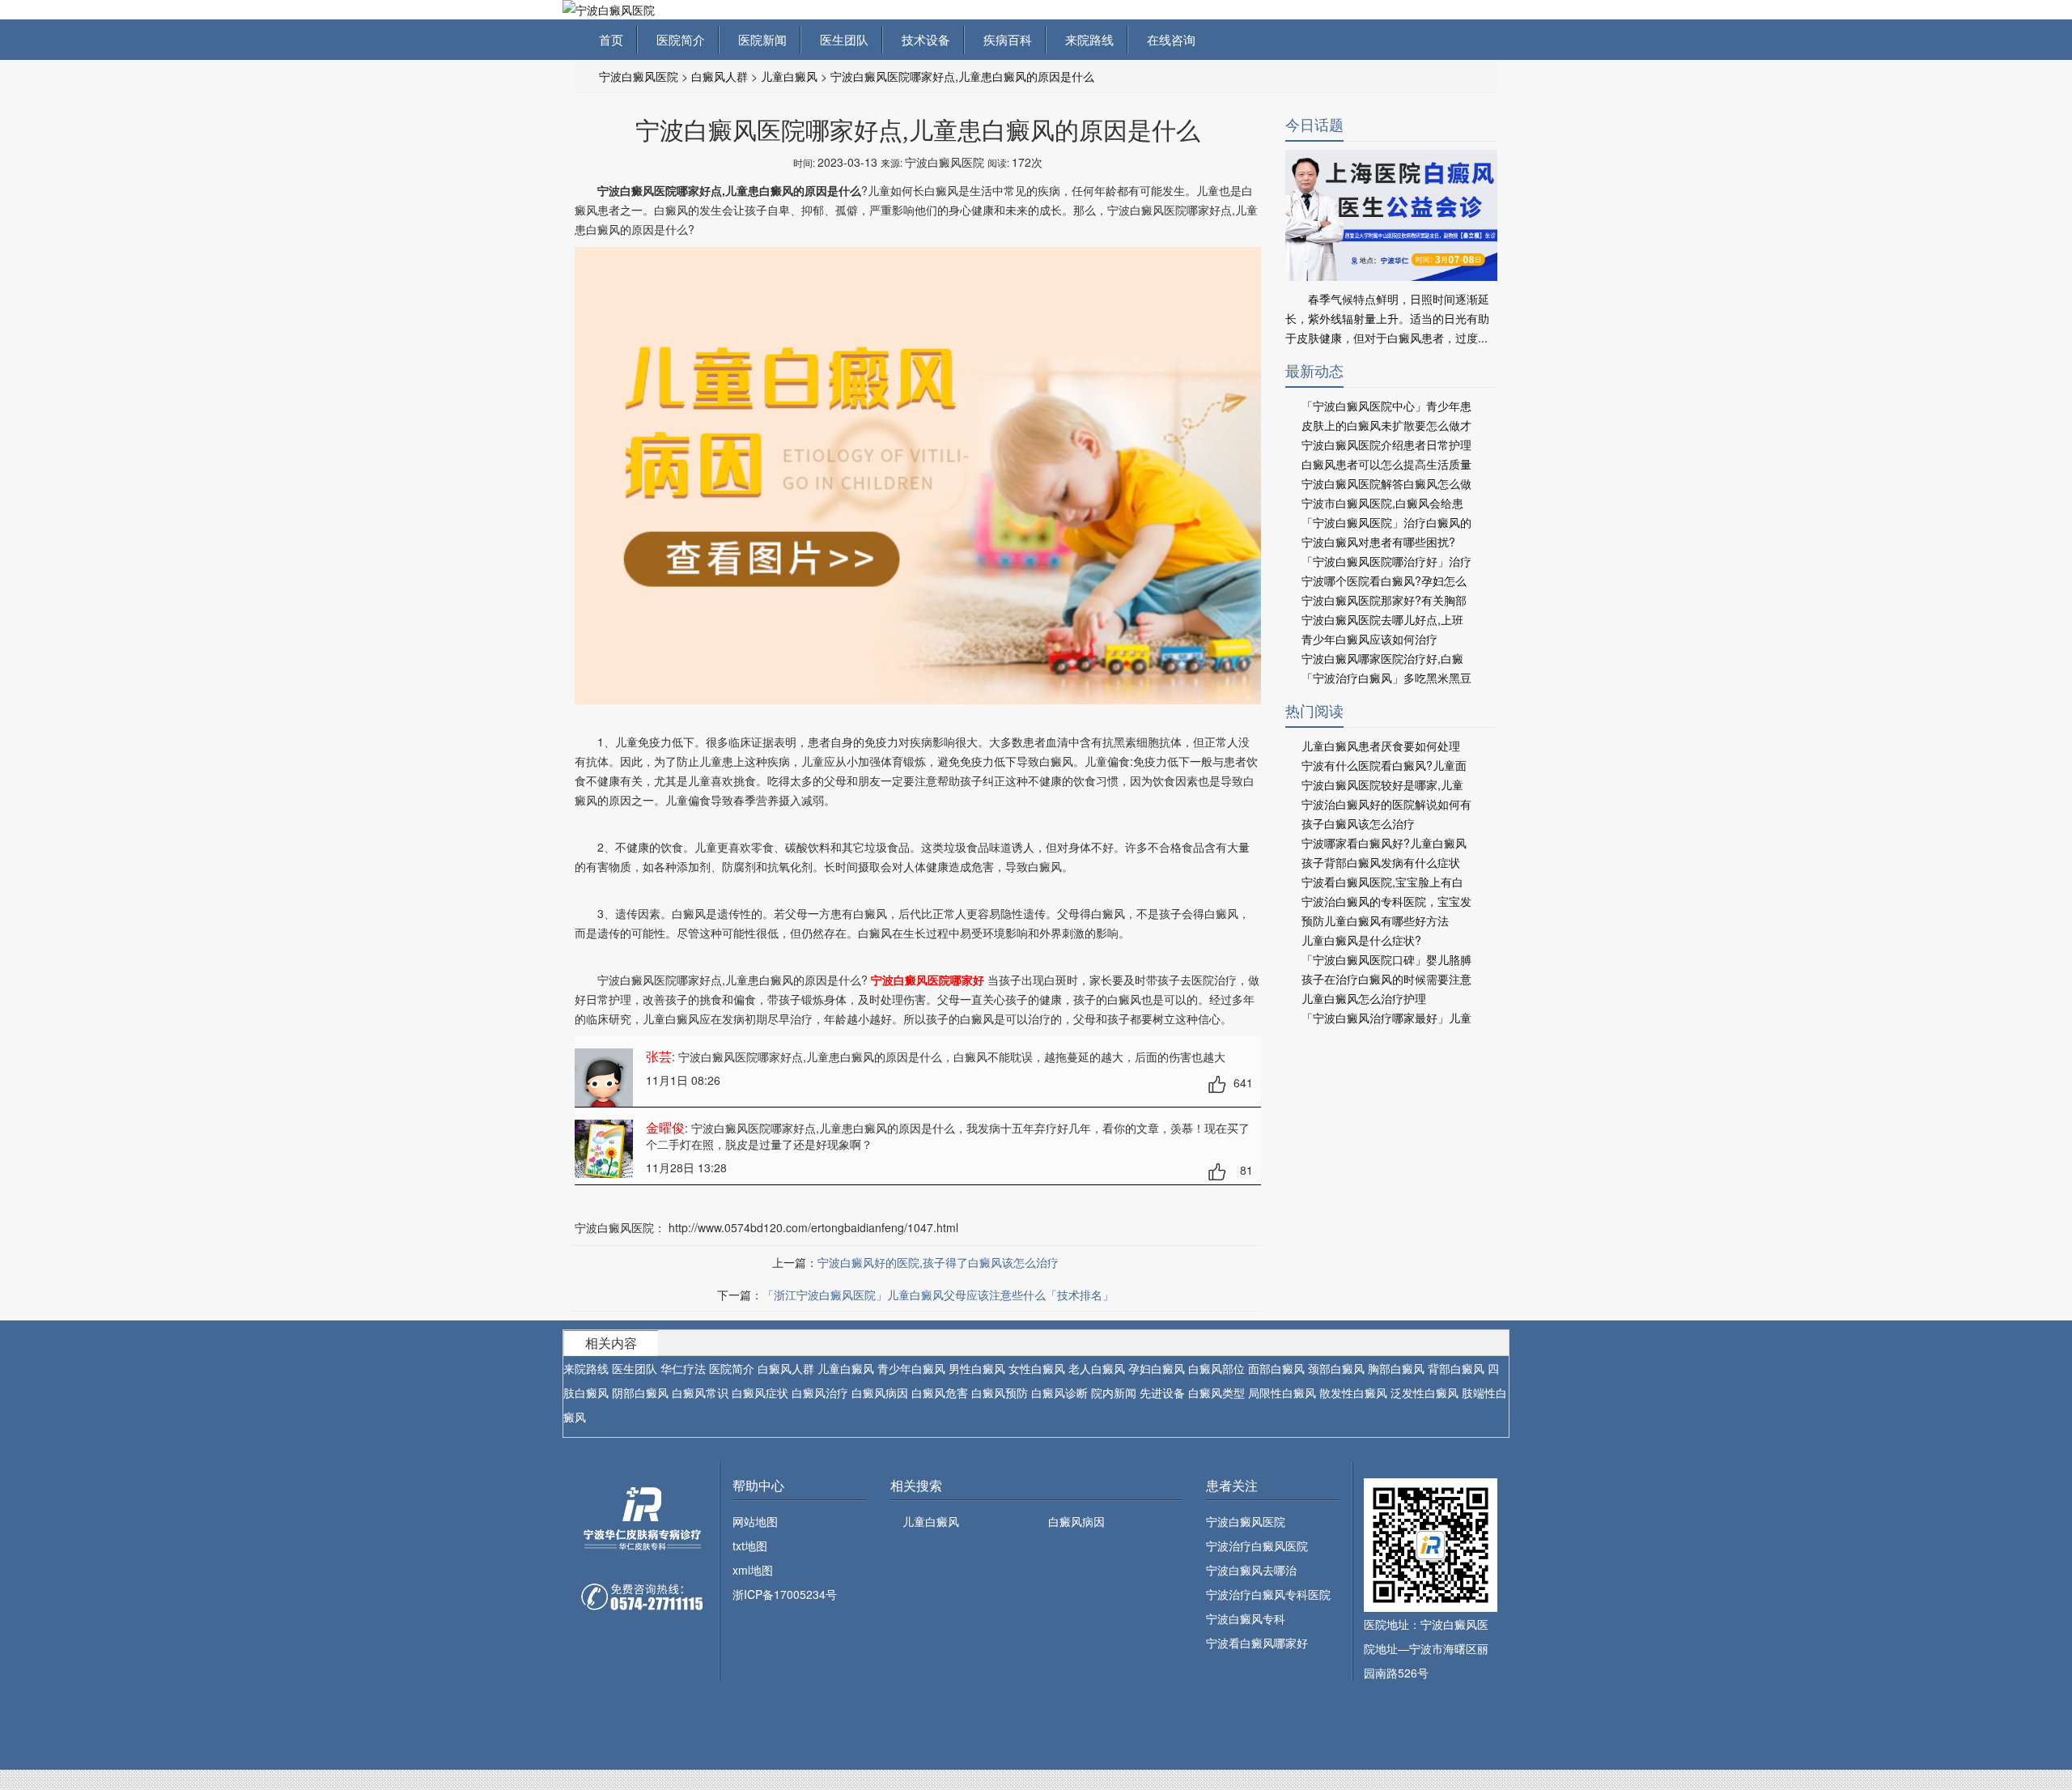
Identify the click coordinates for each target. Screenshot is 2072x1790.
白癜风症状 (760, 1392)
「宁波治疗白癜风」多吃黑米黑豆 (1386, 678)
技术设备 (923, 39)
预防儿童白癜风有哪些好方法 (1375, 921)
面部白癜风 (1276, 1368)
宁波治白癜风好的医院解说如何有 (1386, 804)
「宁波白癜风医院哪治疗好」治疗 (1386, 561)
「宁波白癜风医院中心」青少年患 (1386, 406)
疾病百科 (1004, 39)
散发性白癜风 (1353, 1392)
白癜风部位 (1216, 1368)
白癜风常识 (700, 1392)
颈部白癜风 (1336, 1368)
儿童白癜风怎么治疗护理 (1364, 998)
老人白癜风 (1097, 1368)
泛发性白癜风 (1424, 1392)
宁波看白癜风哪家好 (1257, 1643)
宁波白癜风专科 (1246, 1618)
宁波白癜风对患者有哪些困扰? (1378, 542)
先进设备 (1162, 1392)
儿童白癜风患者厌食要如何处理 (1381, 746)
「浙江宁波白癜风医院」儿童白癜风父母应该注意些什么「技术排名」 (938, 1295)
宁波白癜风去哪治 (1251, 1570)
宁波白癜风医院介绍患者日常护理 (1386, 444)
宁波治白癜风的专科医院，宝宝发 (1386, 901)
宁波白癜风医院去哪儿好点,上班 (1382, 619)
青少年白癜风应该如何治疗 (1369, 639)
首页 (611, 39)
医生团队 (841, 39)
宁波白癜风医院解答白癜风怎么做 (1386, 483)
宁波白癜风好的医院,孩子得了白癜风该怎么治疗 (938, 1262)
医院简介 (677, 39)
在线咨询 (1168, 39)
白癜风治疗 (820, 1392)
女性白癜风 (1037, 1368)
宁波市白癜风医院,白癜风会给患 (1382, 503)
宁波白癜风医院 (639, 76)
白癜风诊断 (1059, 1392)
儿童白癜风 (789, 76)
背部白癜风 (1456, 1368)
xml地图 (753, 1570)
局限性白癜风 (1282, 1392)
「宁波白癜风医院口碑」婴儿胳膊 (1386, 959)
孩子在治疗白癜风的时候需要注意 (1386, 979)
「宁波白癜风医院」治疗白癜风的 (1386, 522)
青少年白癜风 (911, 1368)
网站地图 (755, 1521)
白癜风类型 (1216, 1392)
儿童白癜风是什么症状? (1361, 940)
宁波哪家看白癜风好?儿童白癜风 (1384, 843)
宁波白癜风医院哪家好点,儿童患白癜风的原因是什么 (962, 76)
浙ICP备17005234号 (785, 1594)
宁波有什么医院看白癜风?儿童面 (1384, 765)
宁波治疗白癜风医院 (1257, 1546)
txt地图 (750, 1546)
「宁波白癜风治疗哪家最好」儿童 (1386, 1018)
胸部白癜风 (1396, 1368)
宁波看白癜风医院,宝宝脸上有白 (1382, 882)
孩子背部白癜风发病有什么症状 (1381, 862)
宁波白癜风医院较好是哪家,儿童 (1382, 784)
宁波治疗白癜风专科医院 (1268, 1594)
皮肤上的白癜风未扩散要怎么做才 (1386, 425)
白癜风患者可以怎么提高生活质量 (1386, 464)
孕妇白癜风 (1157, 1368)
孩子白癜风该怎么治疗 (1358, 823)
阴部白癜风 (640, 1392)
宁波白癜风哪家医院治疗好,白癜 (1382, 658)
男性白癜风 (977, 1368)
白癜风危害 (940, 1392)
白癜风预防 (1000, 1392)
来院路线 (1086, 39)
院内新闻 (1114, 1392)
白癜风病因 (880, 1392)
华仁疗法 (683, 1368)
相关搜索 (916, 1485)
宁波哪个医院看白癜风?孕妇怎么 (1384, 580)
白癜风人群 (720, 76)
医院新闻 (759, 39)
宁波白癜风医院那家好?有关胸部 (1384, 600)
